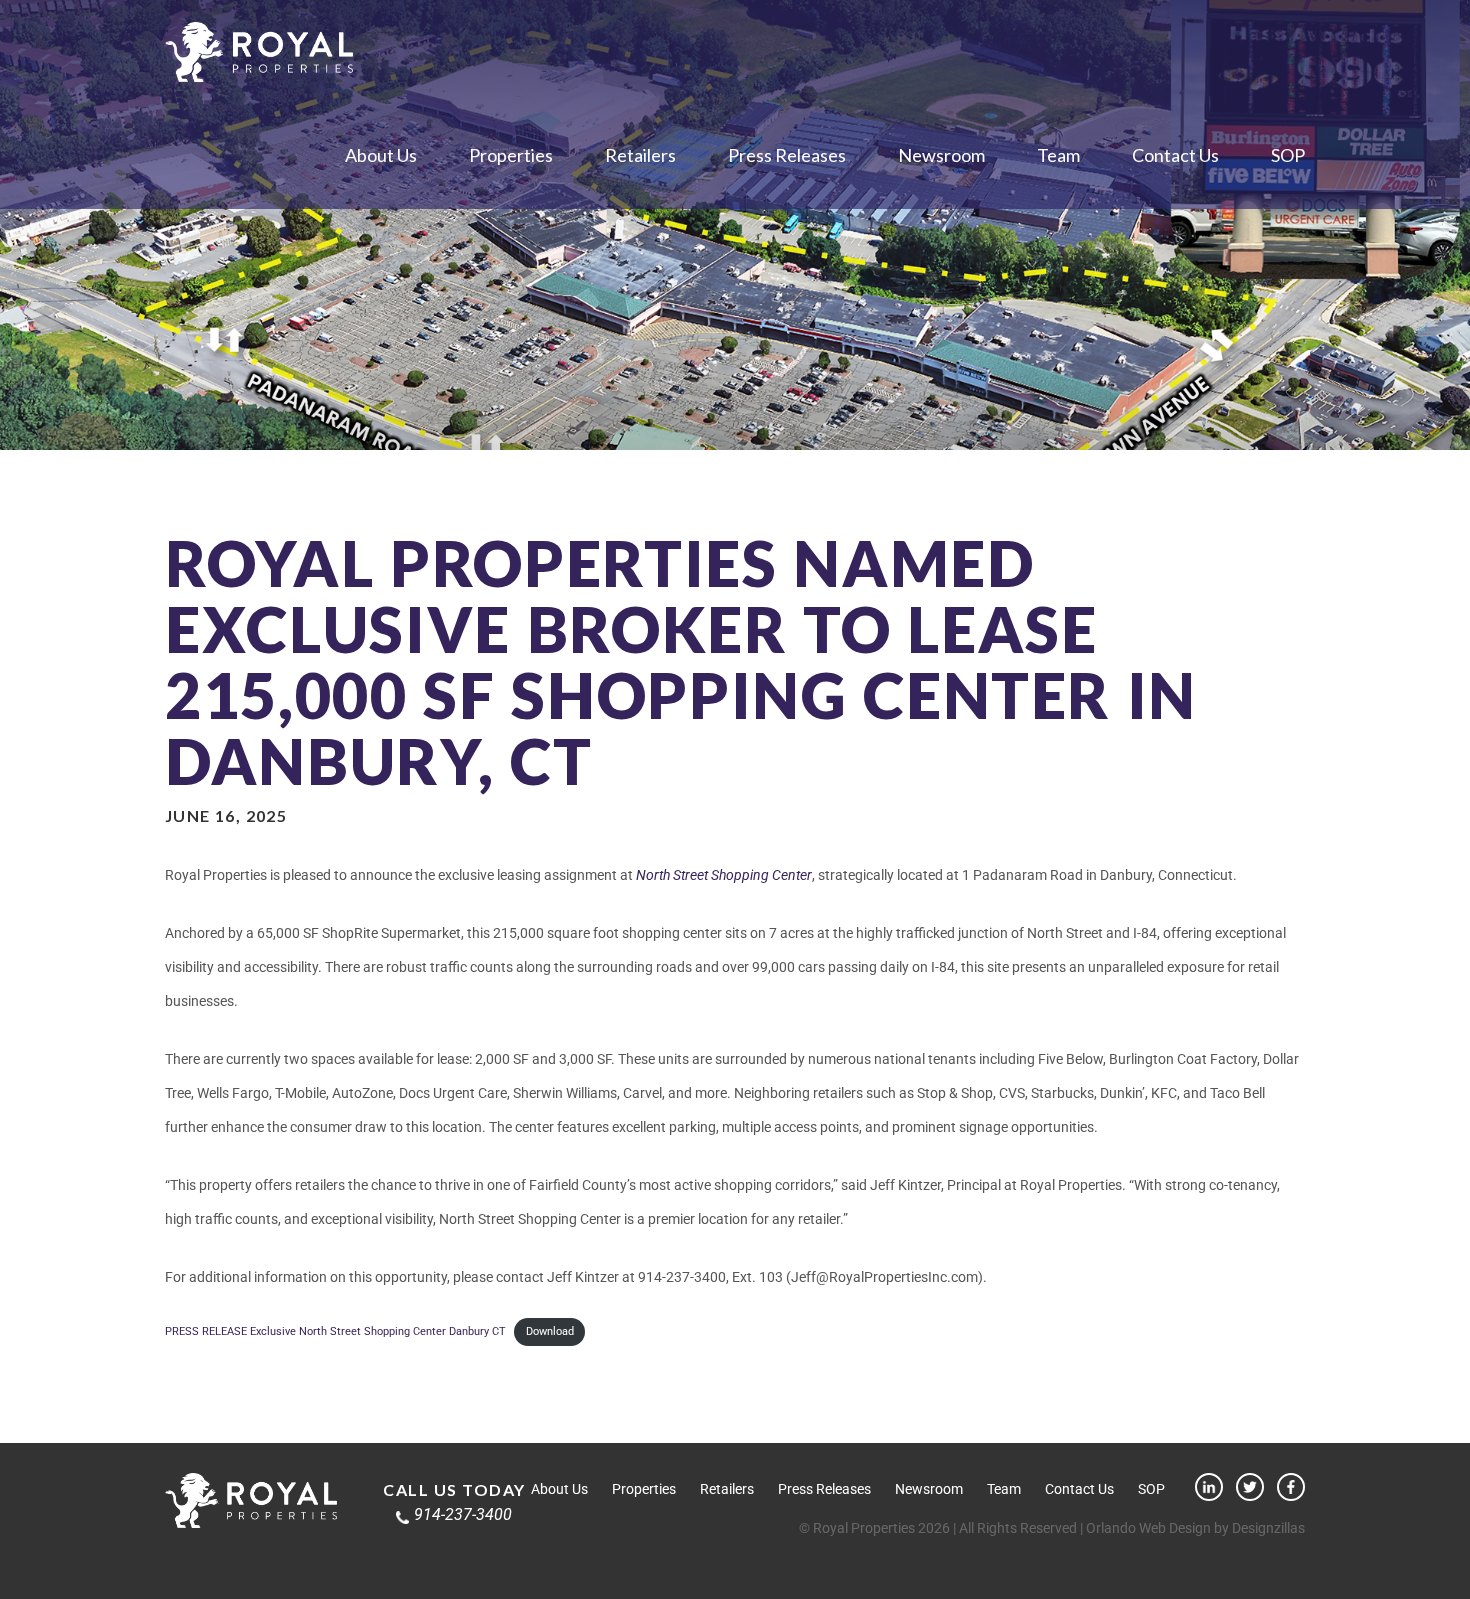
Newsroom (941, 155)
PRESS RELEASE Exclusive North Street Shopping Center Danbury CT (335, 1331)
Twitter (1250, 1487)
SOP (1288, 155)
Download (550, 1331)
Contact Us (1175, 155)
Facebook (1291, 1487)
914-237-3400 (463, 1514)
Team (1058, 155)
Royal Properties (259, 52)
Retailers (640, 155)
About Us (381, 155)
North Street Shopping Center (724, 875)
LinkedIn (1209, 1487)
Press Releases (787, 155)
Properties (511, 155)
